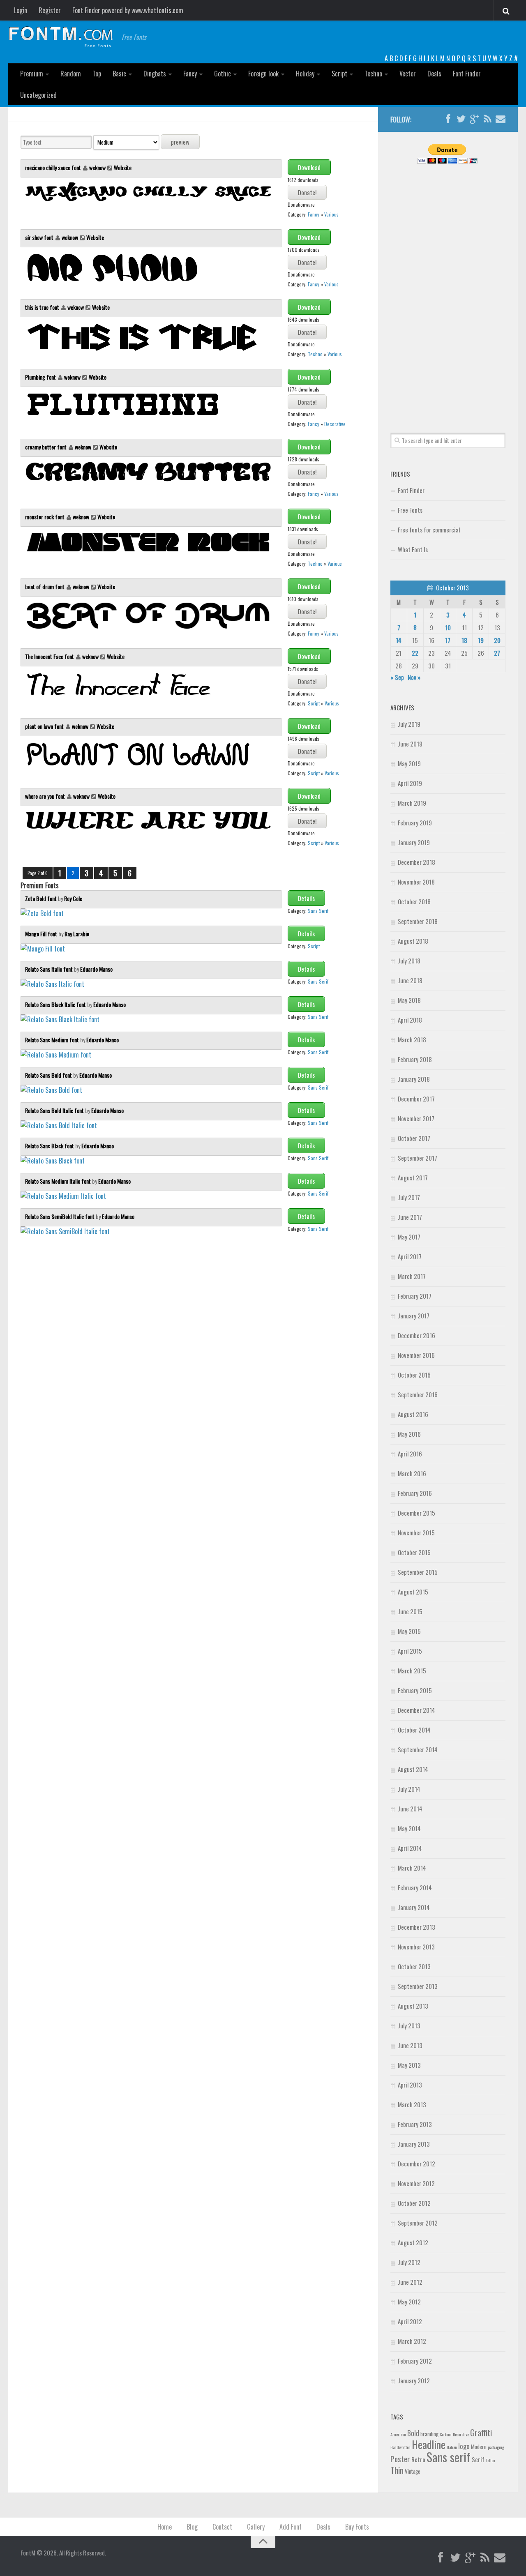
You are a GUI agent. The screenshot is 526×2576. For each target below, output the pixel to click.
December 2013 (416, 1927)
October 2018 (414, 901)
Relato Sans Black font (50, 1146)
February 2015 (415, 1690)
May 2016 (409, 1434)
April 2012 (410, 2321)
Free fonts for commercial (429, 530)
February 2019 (415, 823)
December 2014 (416, 1710)
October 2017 (414, 1138)
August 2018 (413, 941)
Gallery (256, 2527)
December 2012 (416, 2164)
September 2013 (418, 1986)
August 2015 (413, 1592)
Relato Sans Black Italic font (56, 1004)
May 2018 (409, 1000)
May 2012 (409, 2302)
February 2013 (415, 2124)
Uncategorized (38, 95)
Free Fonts (410, 510)
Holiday (305, 74)
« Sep (397, 677)
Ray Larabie (77, 934)
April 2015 (410, 1651)
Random (71, 74)
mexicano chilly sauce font (54, 167)
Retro (418, 2459)
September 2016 (418, 1394)
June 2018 (410, 980)
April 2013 (410, 2085)
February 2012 (415, 2361)
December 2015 (416, 1513)
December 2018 (416, 862)
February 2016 (415, 1493)
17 (448, 640)
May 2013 (409, 2065)
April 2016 (410, 1454)
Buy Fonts (357, 2527)
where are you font (46, 796)
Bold (413, 2433)
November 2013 (416, 1947)
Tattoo (490, 2460)
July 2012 (409, 2262)
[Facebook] (448, 119)
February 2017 (415, 1296)
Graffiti (481, 2432)
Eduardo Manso (96, 969)
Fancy (190, 74)
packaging (496, 2447)
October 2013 (414, 1966)
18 (464, 640)
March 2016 (412, 1473)
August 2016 (413, 1414)
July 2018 (409, 961)
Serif (478, 2459)
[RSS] (487, 119)
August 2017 (413, 1177)
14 (399, 640)
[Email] (501, 119)
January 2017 (414, 1316)
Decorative (335, 424)
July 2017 (409, 1197)
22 (415, 653)
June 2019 (410, 744)
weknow (97, 167)
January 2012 (414, 2380)
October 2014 (414, 1730)
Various (331, 214)
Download (309, 167)
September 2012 (418, 2223)
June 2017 (410, 1217)
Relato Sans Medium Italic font (59, 1181)
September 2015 (418, 1572)
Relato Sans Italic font (50, 969)
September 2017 (418, 1158)
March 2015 (412, 1670)
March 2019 (412, 803)
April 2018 (410, 1020)
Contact (222, 2527)
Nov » (414, 677)
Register (50, 10)
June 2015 (410, 1611)
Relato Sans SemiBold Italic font (60, 1216)
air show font (40, 237)
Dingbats (155, 74)
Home (165, 2527)
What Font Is (413, 549)
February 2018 (415, 1059)
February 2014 (415, 1887)
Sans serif (449, 2457)
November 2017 (416, 1118)
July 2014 (409, 1789)
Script (339, 74)
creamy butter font (46, 447)
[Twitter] (461, 119)
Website (123, 167)
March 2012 (412, 2341)
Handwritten (400, 2447)
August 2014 (413, 1769)
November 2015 (416, 1532)
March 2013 (412, 2104)
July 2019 (409, 724)
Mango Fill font (42, 934)
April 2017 (410, 1256)
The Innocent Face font (50, 656)
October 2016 (414, 1375)
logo (464, 2446)
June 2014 (410, 1809)
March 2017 (412, 1276)
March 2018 (412, 1039)
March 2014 (412, 1868)
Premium (32, 74)
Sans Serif (318, 911)
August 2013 (413, 2006)
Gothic (223, 74)
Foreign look (263, 74)
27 (497, 653)
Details (306, 898)
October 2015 (414, 1552)
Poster (400, 2459)
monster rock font (45, 517)
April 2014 (410, 1848)
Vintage (413, 2471)
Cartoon (446, 2434)
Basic (119, 74)
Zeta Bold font (42, 898)
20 (497, 640)
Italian (452, 2447)
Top (97, 74)
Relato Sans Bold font (49, 1075)
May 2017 (409, 1237)
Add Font (291, 2527)
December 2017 (416, 1099)
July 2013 (409, 2025)
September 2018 (418, 921)
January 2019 (414, 842)
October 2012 (414, 2203)
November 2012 (416, 2183)
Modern (479, 2447)
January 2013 (414, 2144)
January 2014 (414, 1907)
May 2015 (409, 1631)
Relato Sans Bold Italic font (55, 1110)
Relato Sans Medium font (53, 1040)
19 (481, 640)
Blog (192, 2527)
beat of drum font (45, 586)
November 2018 (416, 882)
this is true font (43, 307)
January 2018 (414, 1079)
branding (429, 2434)
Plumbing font (41, 377)
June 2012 (410, 2282)
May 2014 (409, 1828)
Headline (429, 2444)
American (398, 2434)
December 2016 (416, 1335)
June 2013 (410, 2045)
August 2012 (413, 2242)
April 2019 (410, 783)
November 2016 (416, 1355)
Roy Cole (73, 898)
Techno (373, 74)
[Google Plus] (474, 119)
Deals (434, 74)
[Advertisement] (448, 289)
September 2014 (418, 1749)
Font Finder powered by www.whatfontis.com (128, 10)
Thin (397, 2470)
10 (448, 627)
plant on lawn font (45, 726)
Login (21, 10)
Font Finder (467, 74)
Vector (408, 74)
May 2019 (409, 763)
